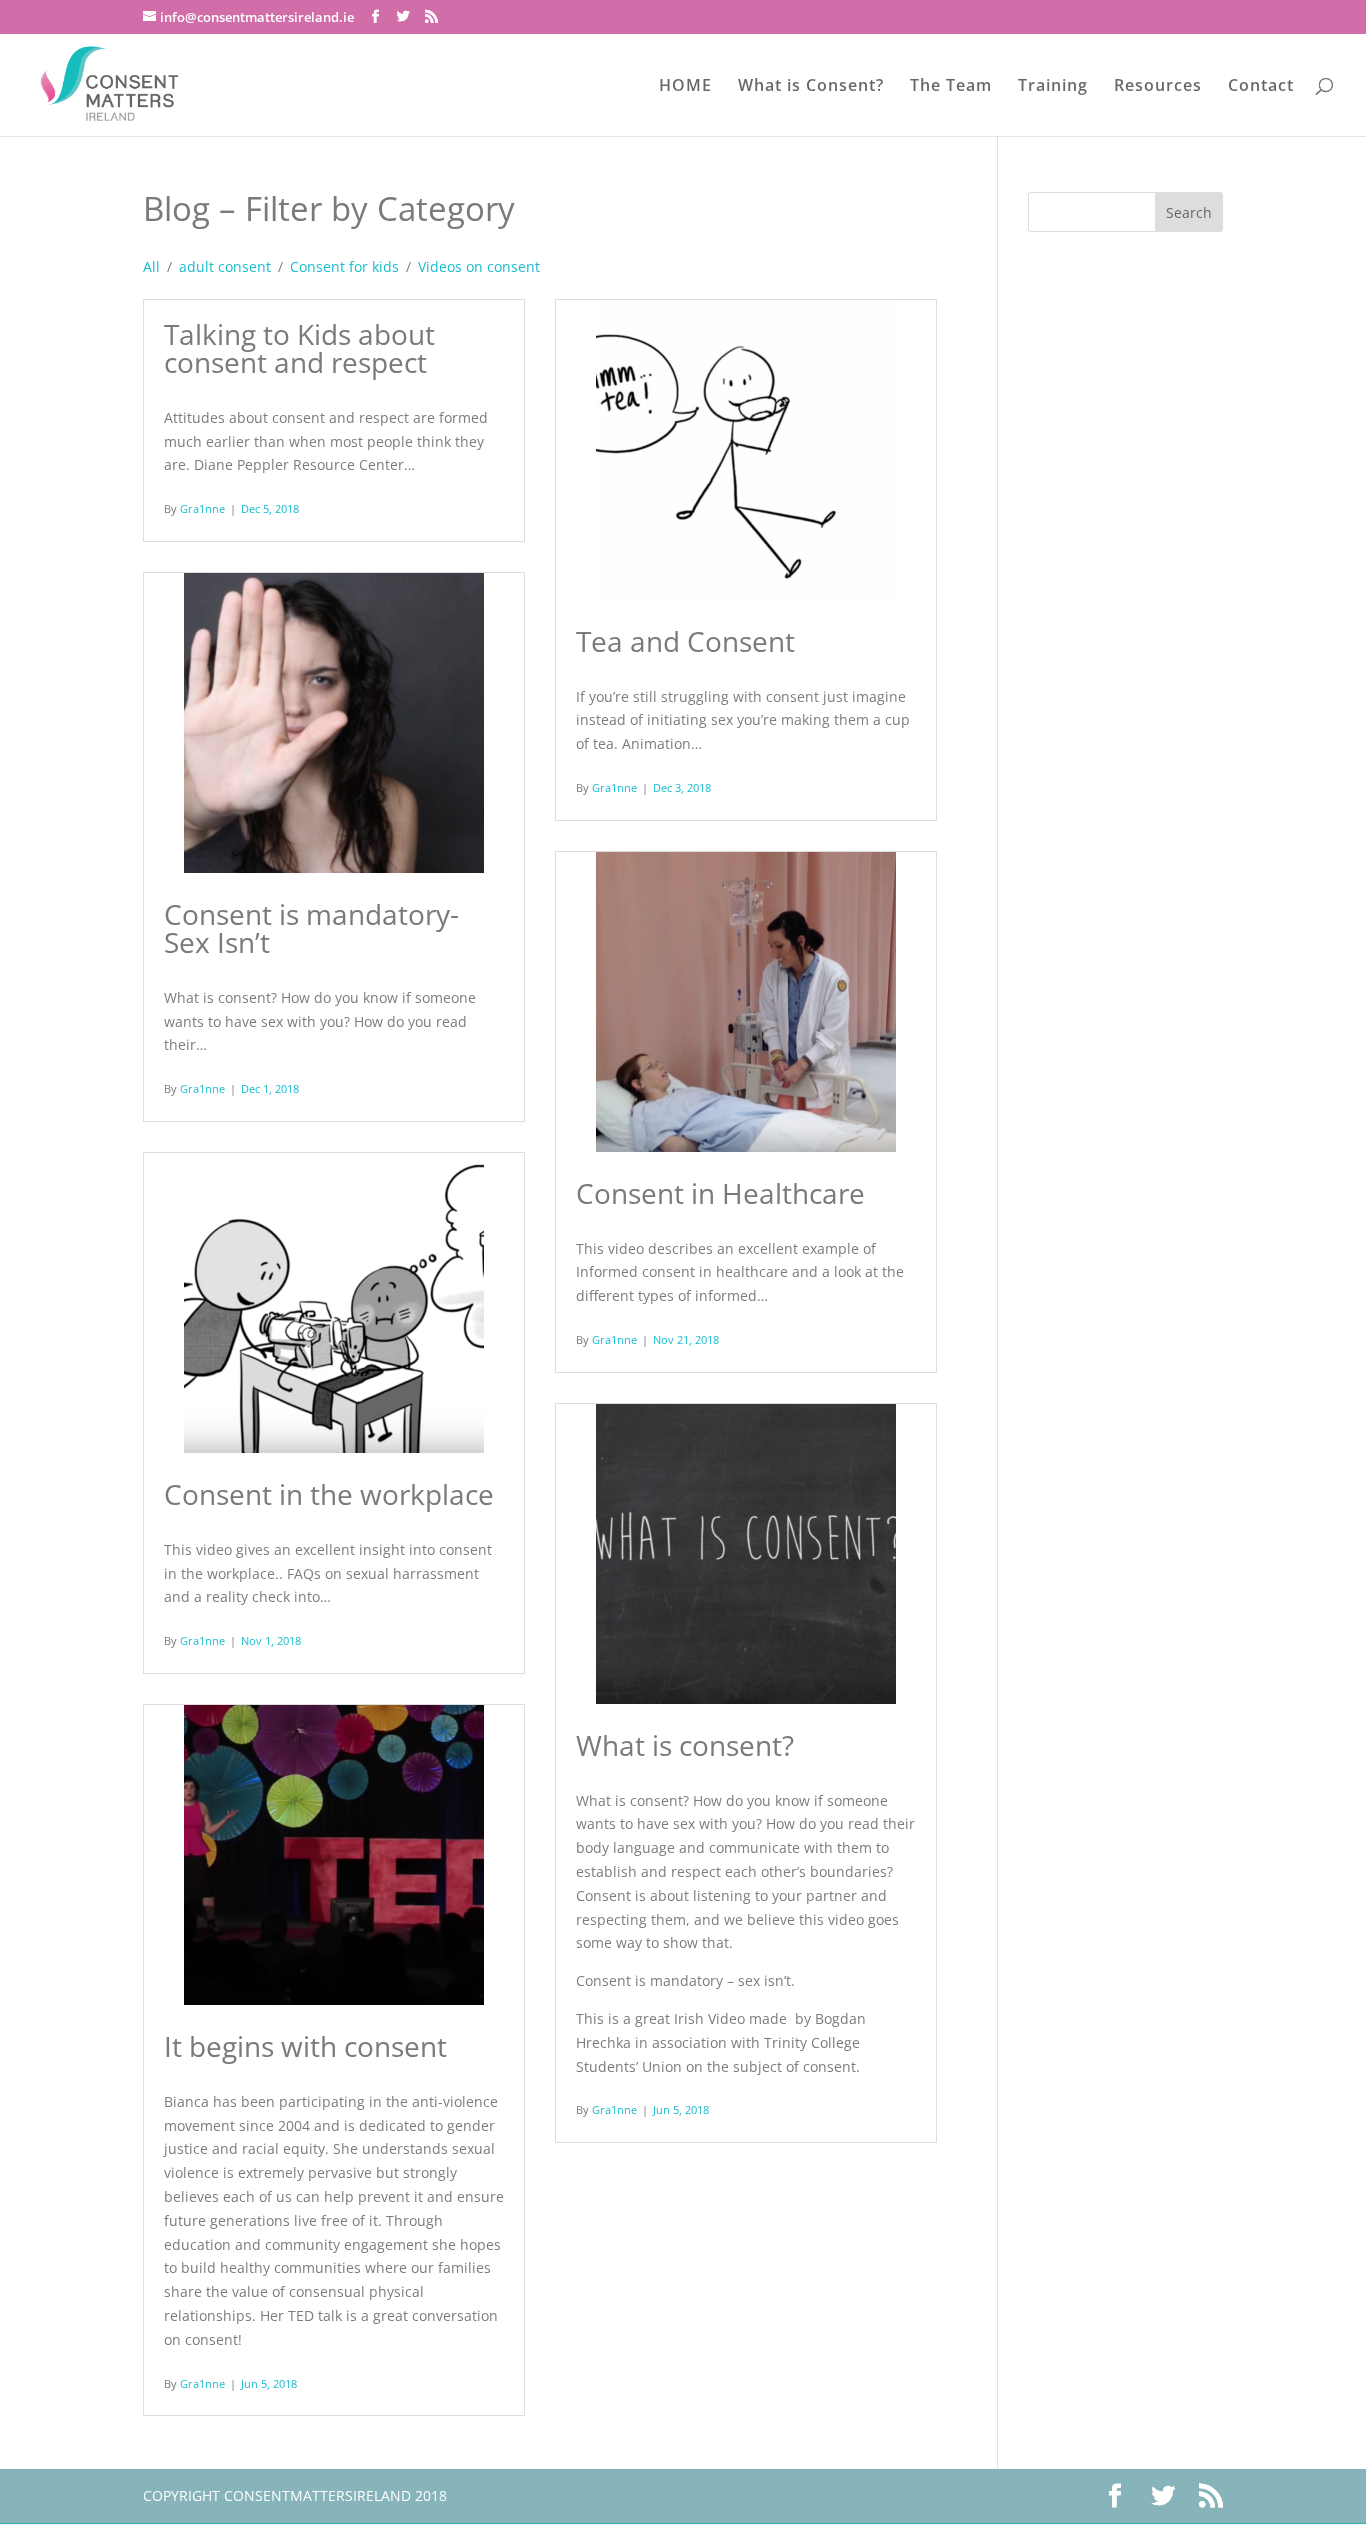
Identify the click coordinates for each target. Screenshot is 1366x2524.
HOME (685, 87)
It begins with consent (305, 2046)
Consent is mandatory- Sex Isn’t (311, 928)
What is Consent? (811, 87)
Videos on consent (479, 266)
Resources (1158, 87)
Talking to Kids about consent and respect (299, 348)
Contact (1261, 87)
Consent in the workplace (329, 1494)
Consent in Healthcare (720, 1193)
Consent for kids (344, 266)
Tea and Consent (685, 641)
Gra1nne (202, 508)
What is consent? (685, 1745)
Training (1053, 87)
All (151, 266)
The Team (951, 87)
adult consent (225, 266)
